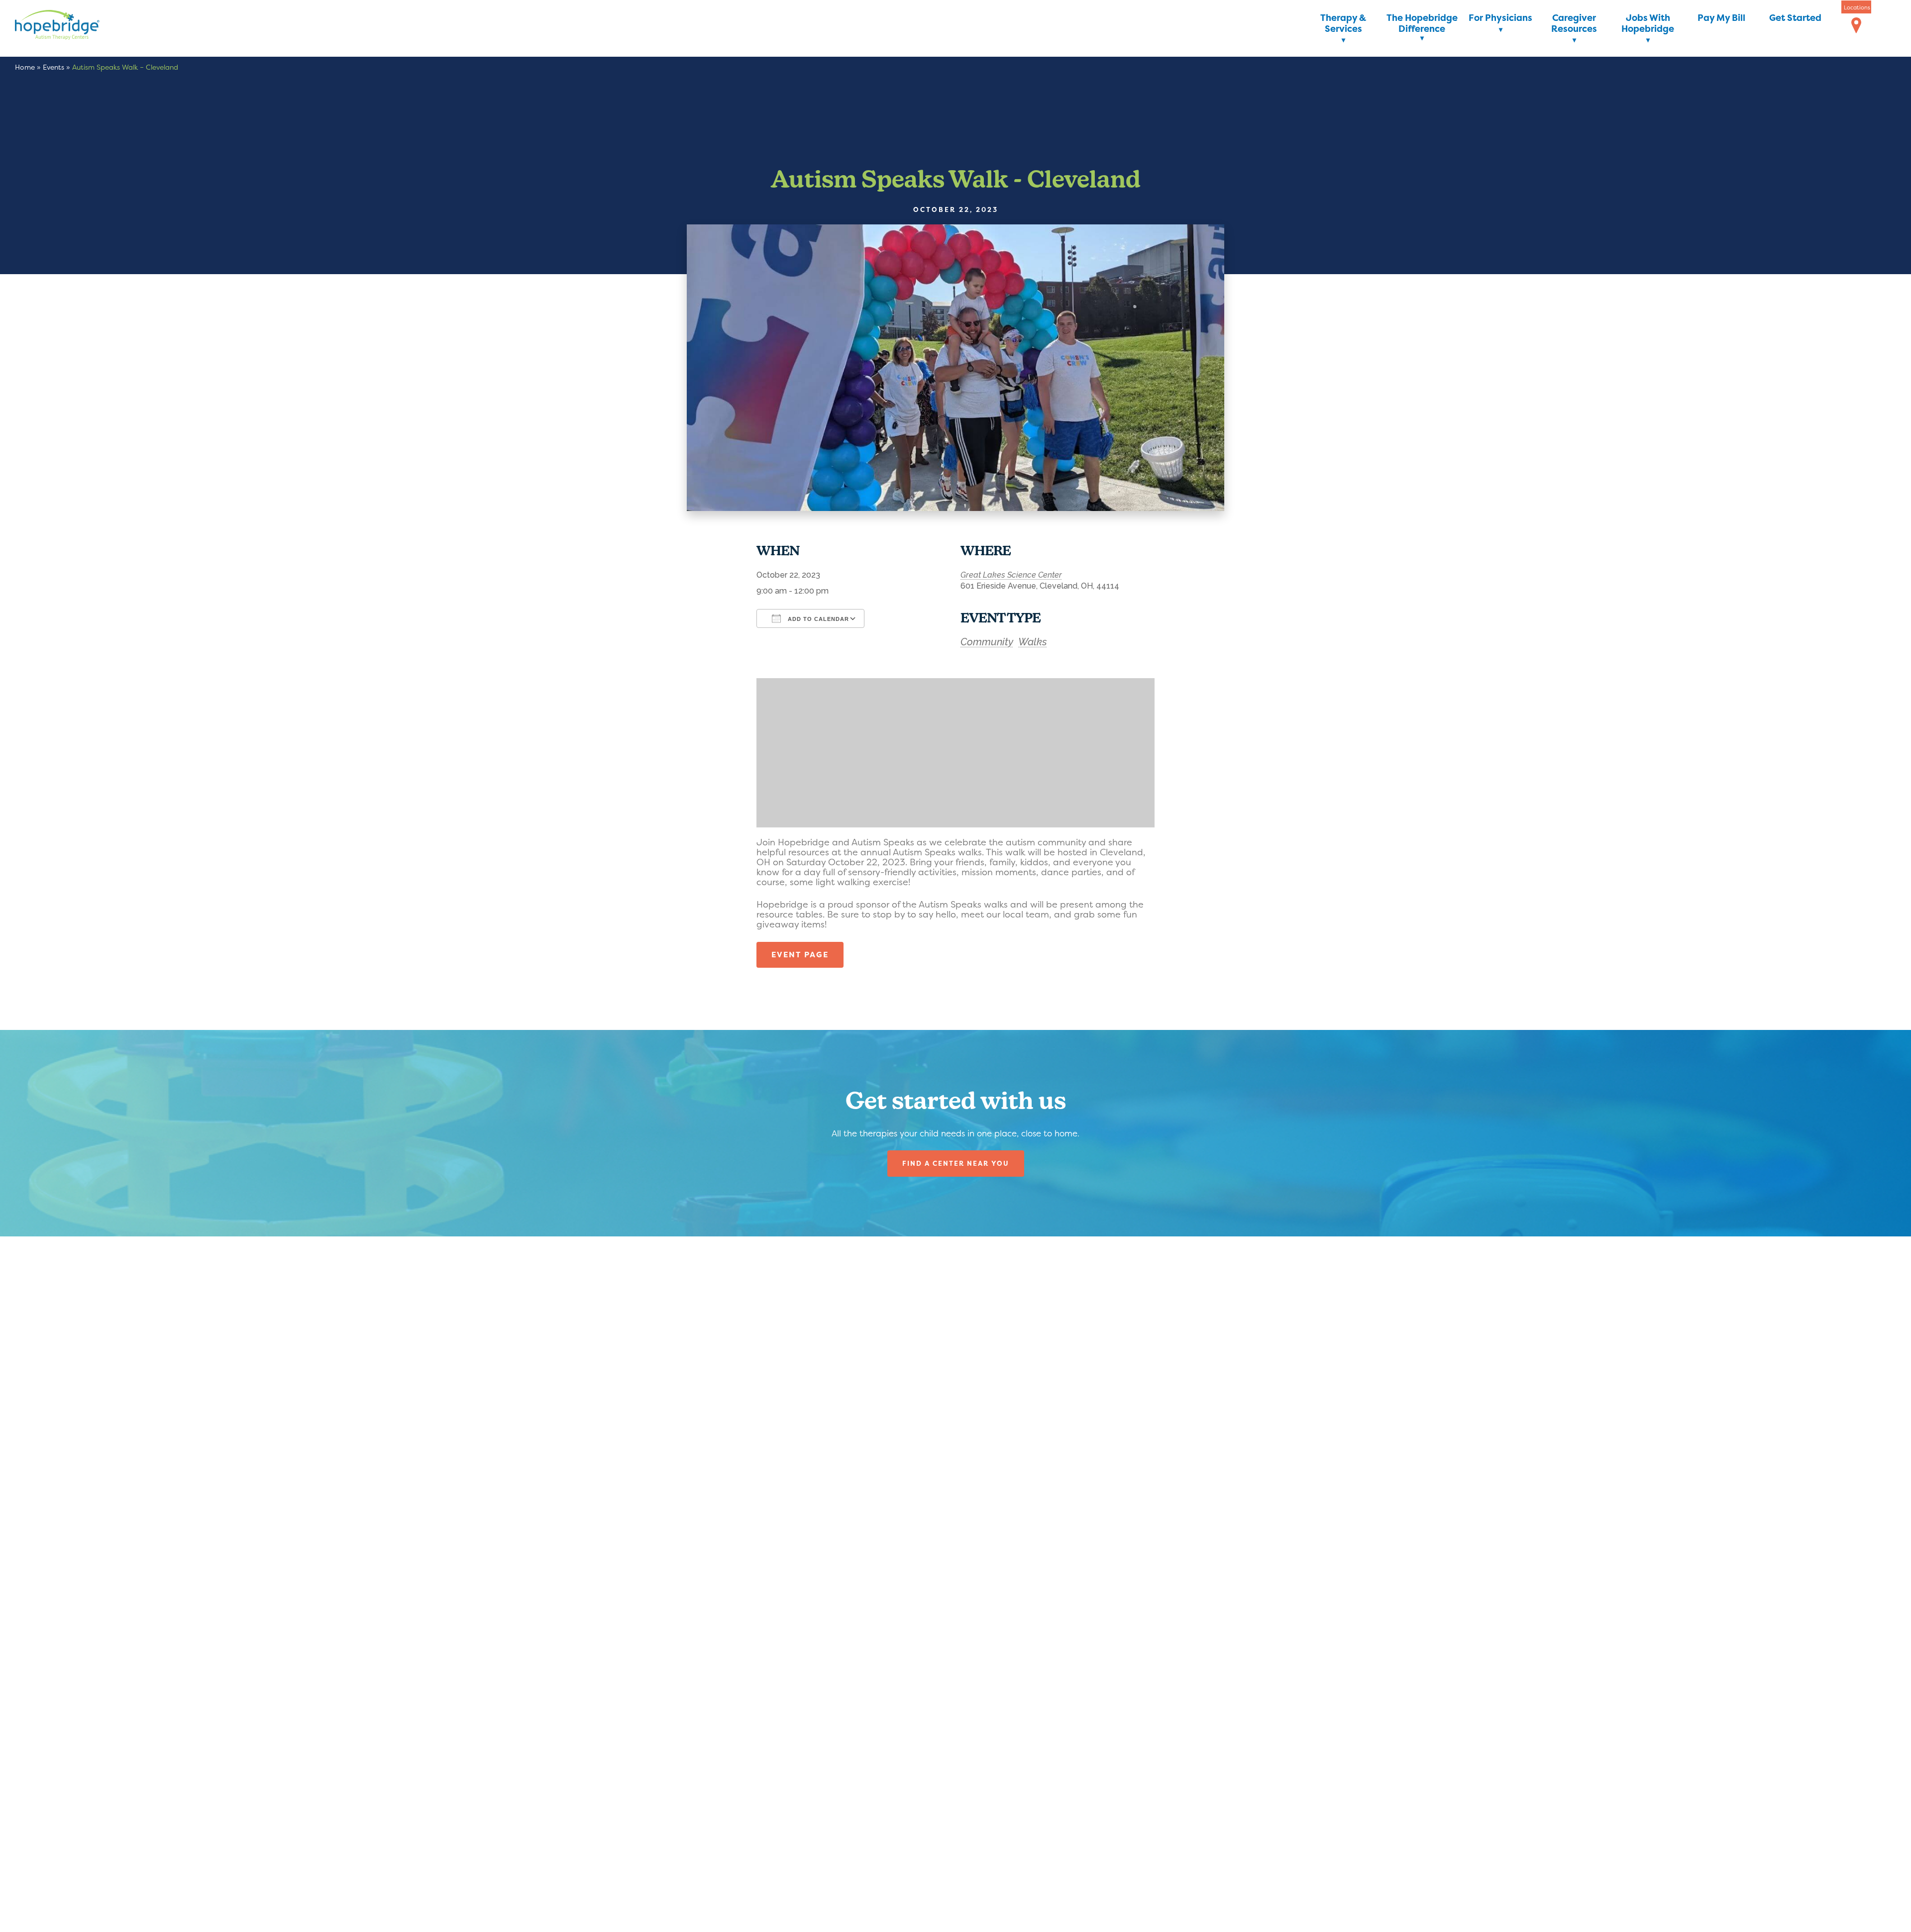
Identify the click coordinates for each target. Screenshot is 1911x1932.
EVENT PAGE (800, 955)
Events (53, 67)
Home (25, 67)
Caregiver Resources (1574, 24)
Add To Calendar (817, 619)
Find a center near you (956, 1163)
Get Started (1795, 18)
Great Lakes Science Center (1011, 575)
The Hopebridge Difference (1422, 24)
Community (987, 642)
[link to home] (72, 27)
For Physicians (1500, 18)
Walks (1033, 642)
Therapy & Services (1343, 24)
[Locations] (1856, 26)
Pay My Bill (1721, 18)
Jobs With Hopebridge (1648, 24)
